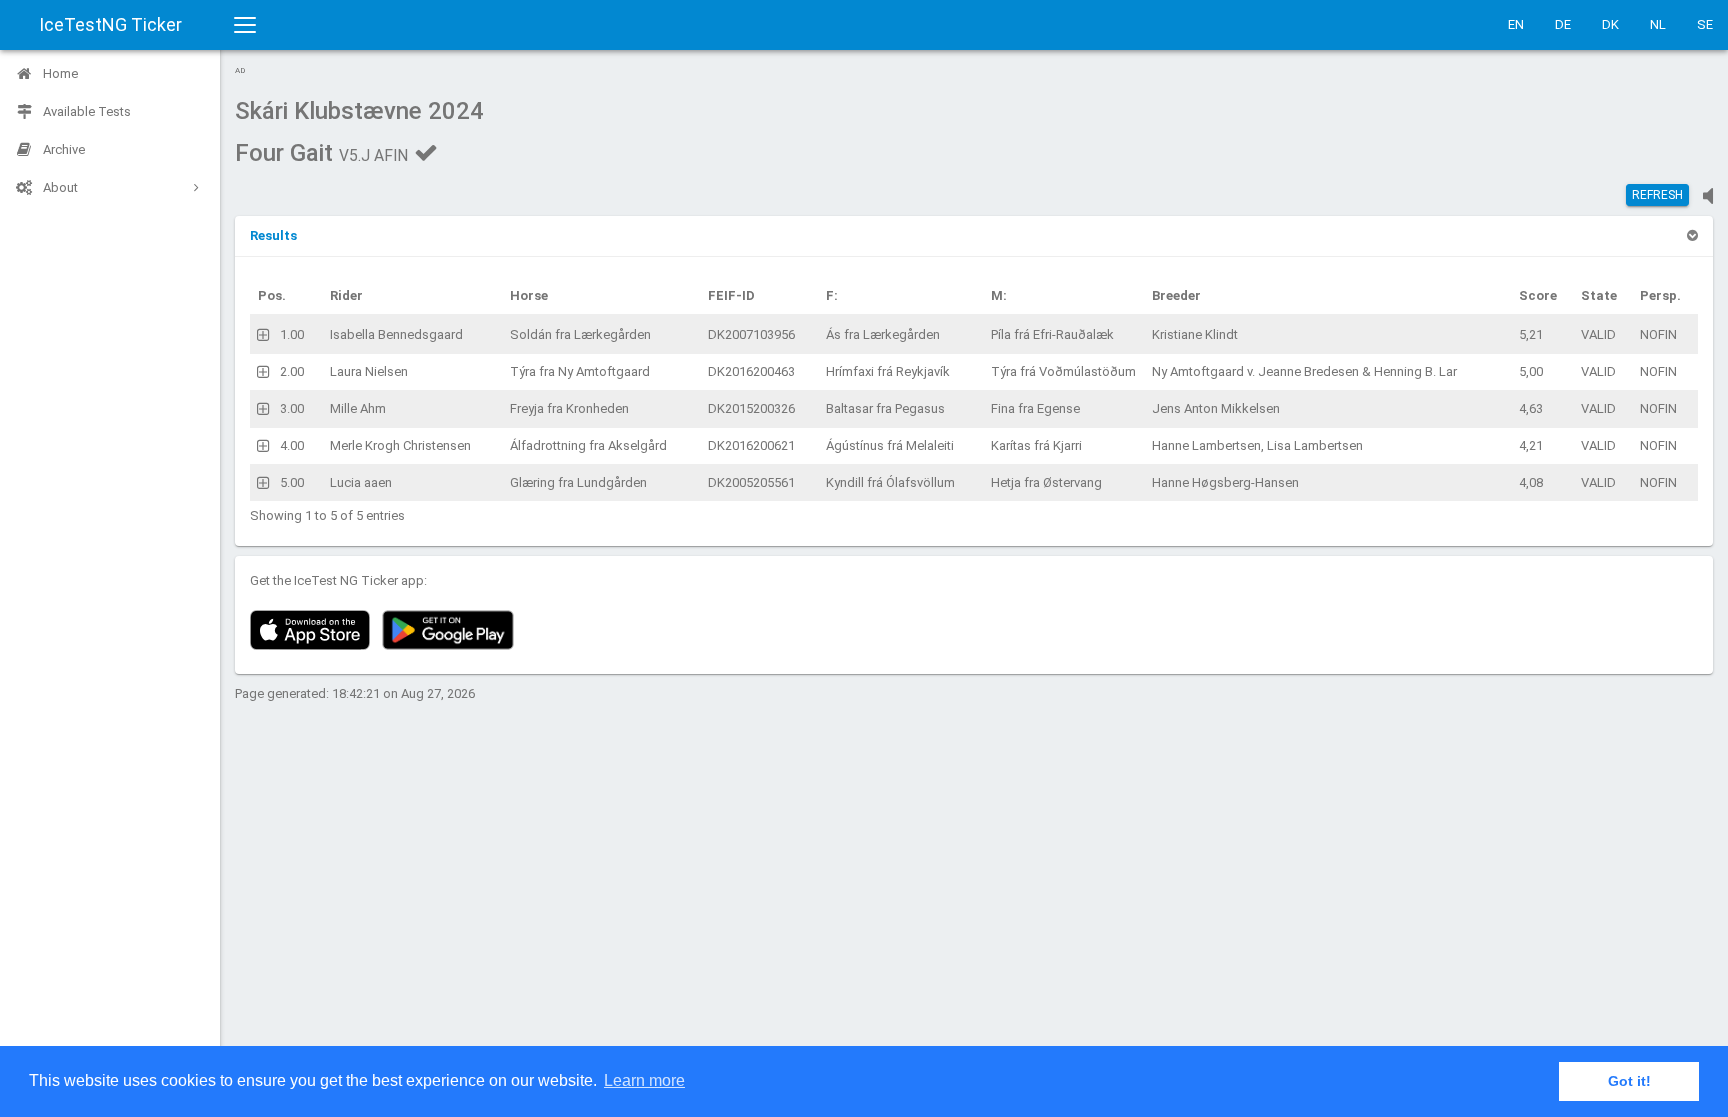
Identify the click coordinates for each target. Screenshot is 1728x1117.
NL (1658, 24)
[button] (273, 235)
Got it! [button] (1629, 1081)
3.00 (292, 408)
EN (1516, 24)
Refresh (1657, 195)
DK (1610, 24)
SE (1705, 24)
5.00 (292, 482)
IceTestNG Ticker (110, 24)
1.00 (292, 334)
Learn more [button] (644, 1080)
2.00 (292, 371)
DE (1563, 24)
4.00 (292, 445)
